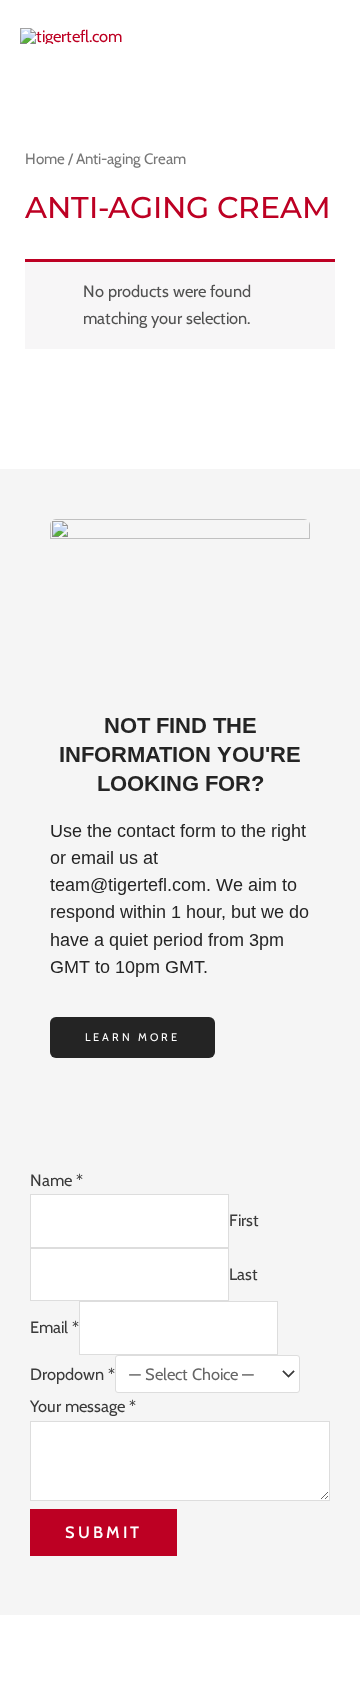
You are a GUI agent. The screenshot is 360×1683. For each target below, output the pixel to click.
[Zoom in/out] (35, 1634)
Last (243, 1274)
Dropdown (72, 1374)
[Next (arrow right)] (109, 1668)
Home (45, 158)
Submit (103, 1532)
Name (56, 1180)
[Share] (183, 1634)
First (244, 1220)
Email (54, 1328)
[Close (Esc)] (257, 1634)
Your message (83, 1406)
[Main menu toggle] (318, 35)
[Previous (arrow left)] (35, 1668)
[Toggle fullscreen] (109, 1634)
